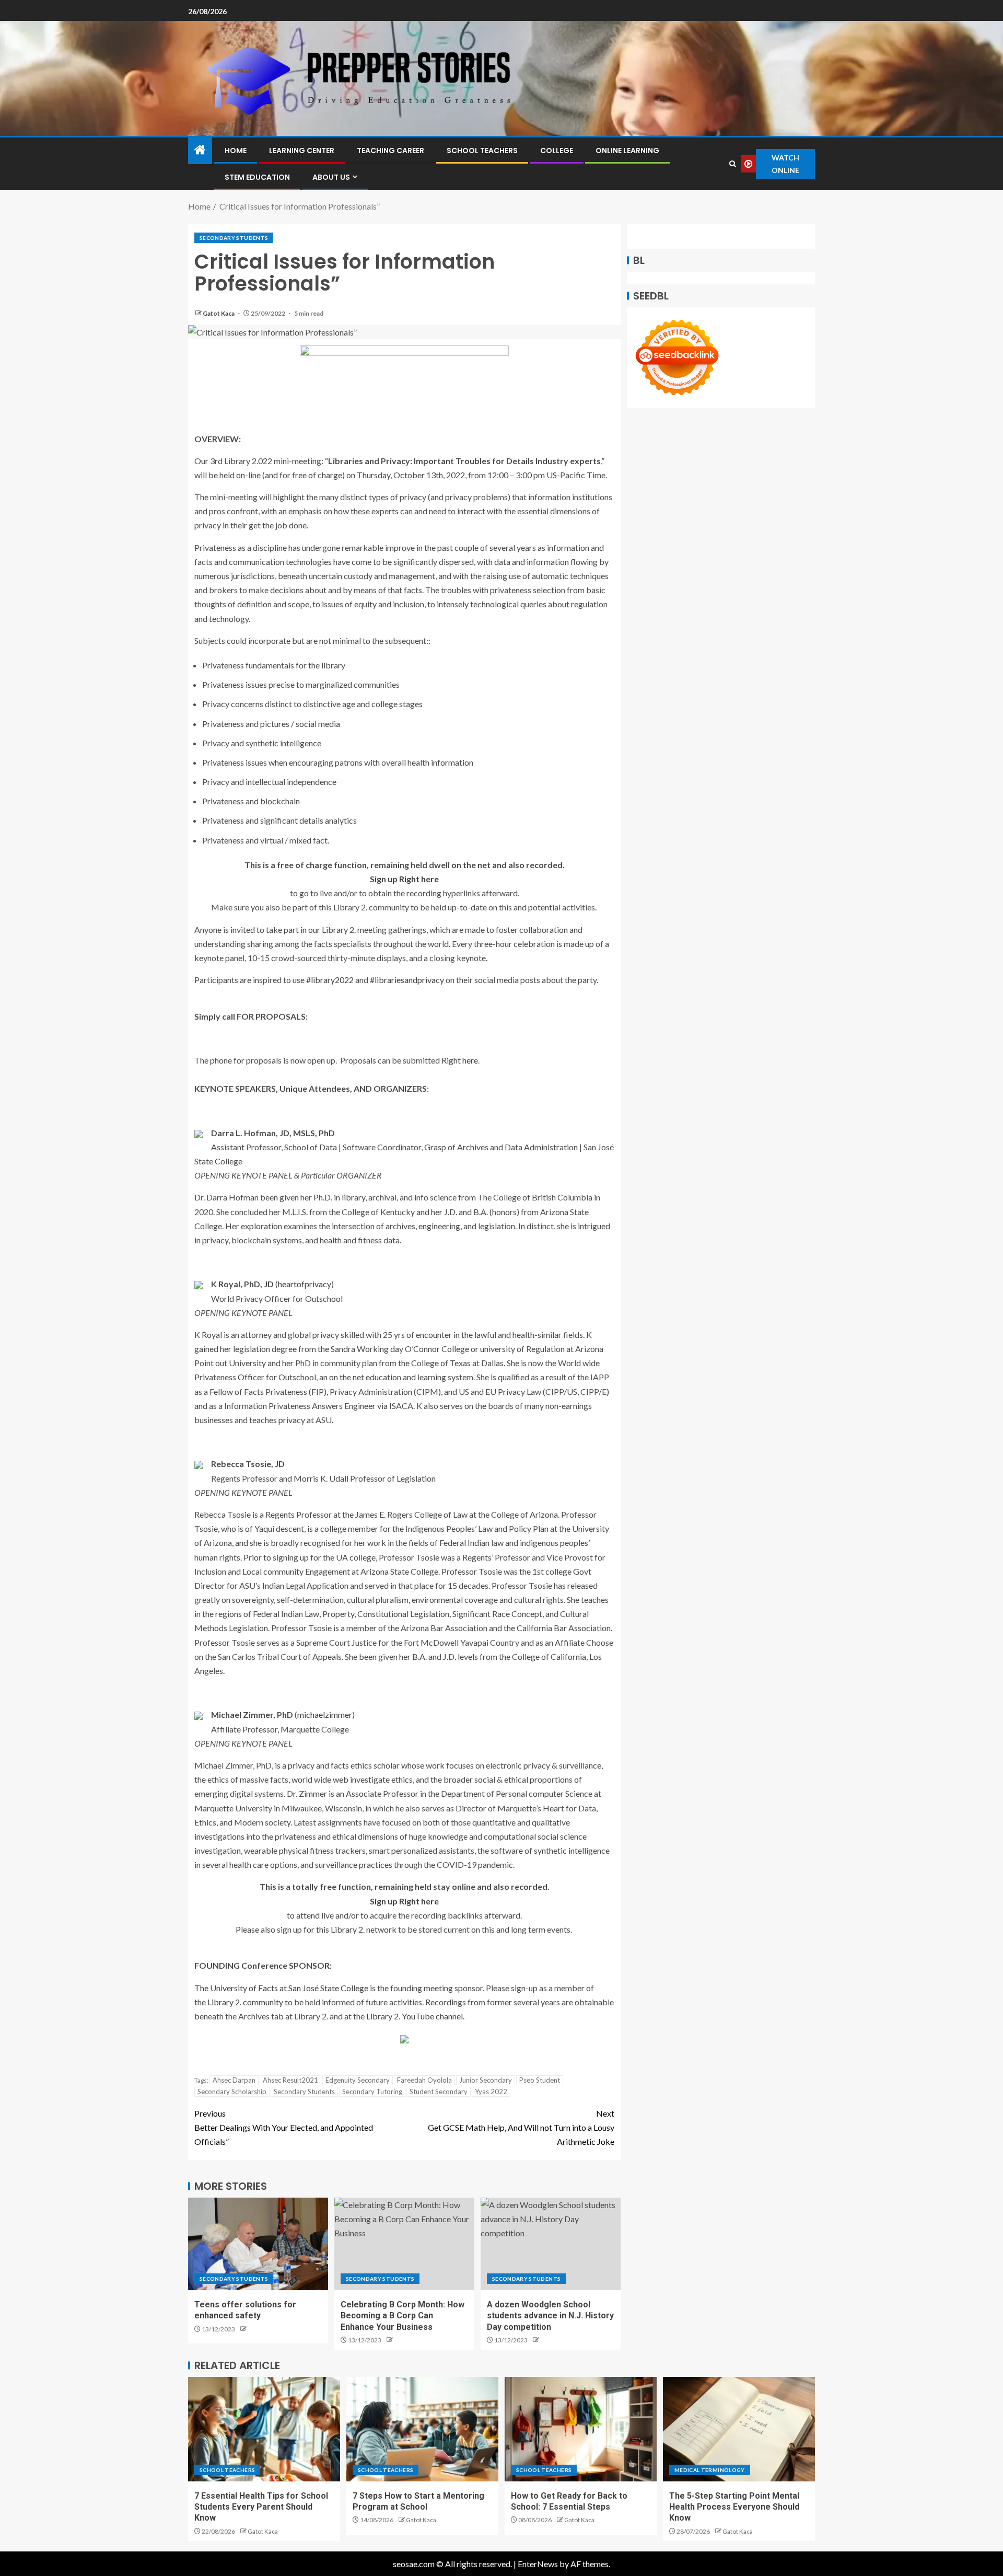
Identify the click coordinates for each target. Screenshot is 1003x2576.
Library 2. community (245, 2002)
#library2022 (330, 980)
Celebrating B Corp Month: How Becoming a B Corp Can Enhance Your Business (403, 2316)
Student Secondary (439, 2092)
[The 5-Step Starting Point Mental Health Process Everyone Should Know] (739, 2429)
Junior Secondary (486, 2080)
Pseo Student (540, 2080)
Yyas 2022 (491, 2092)
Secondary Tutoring (372, 2092)
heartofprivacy (305, 1284)
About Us (331, 177)
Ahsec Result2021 (290, 2080)
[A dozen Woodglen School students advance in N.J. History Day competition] (551, 2244)
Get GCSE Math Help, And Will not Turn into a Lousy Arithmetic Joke (521, 2127)
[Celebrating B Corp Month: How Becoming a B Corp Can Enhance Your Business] (404, 2244)
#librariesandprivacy (407, 980)
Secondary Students (234, 238)
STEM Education (257, 177)
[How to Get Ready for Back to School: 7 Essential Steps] (581, 2429)
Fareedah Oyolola (424, 2080)
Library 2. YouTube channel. (415, 2016)
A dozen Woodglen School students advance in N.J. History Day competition (550, 2316)
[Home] (200, 150)
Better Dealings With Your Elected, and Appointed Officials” (284, 2127)
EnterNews (538, 2564)
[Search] (733, 164)
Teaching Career (390, 151)
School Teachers (482, 151)
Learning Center (302, 151)
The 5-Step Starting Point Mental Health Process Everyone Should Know (734, 2507)
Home (236, 151)
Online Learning (627, 151)
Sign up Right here (404, 879)
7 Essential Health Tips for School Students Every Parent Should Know (261, 2507)
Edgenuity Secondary (358, 2080)
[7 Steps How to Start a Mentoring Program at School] (422, 2429)
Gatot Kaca (219, 313)
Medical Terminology (710, 2470)
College (557, 151)
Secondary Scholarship (232, 2092)
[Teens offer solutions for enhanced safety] (258, 2244)
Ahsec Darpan (234, 2080)
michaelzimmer (325, 1714)
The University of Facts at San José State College (281, 1988)
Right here (460, 1060)
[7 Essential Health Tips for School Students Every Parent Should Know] (264, 2429)
